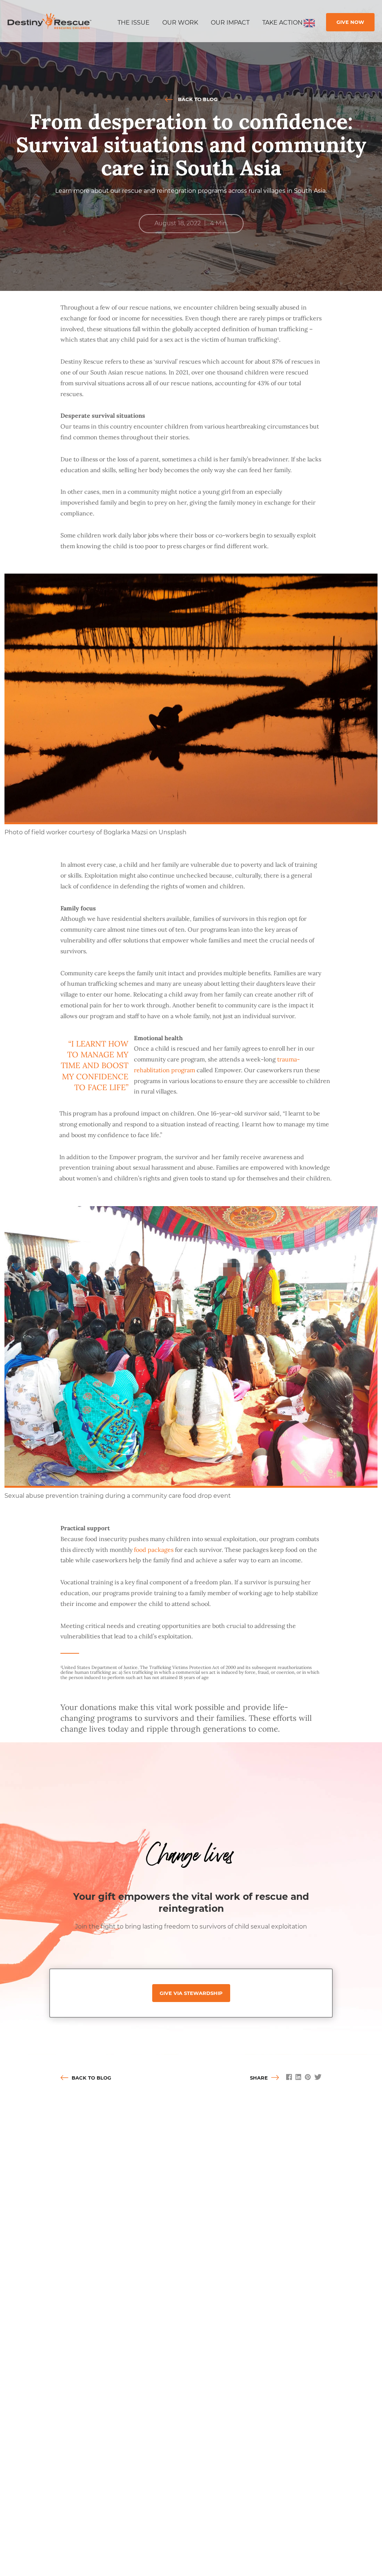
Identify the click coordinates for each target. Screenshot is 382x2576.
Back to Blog (197, 99)
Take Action (282, 23)
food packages (154, 1550)
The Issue (134, 23)
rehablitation (152, 1070)
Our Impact (230, 23)
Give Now (350, 22)
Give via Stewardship (191, 1993)
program (182, 1070)
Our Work (180, 23)
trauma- (289, 1059)
